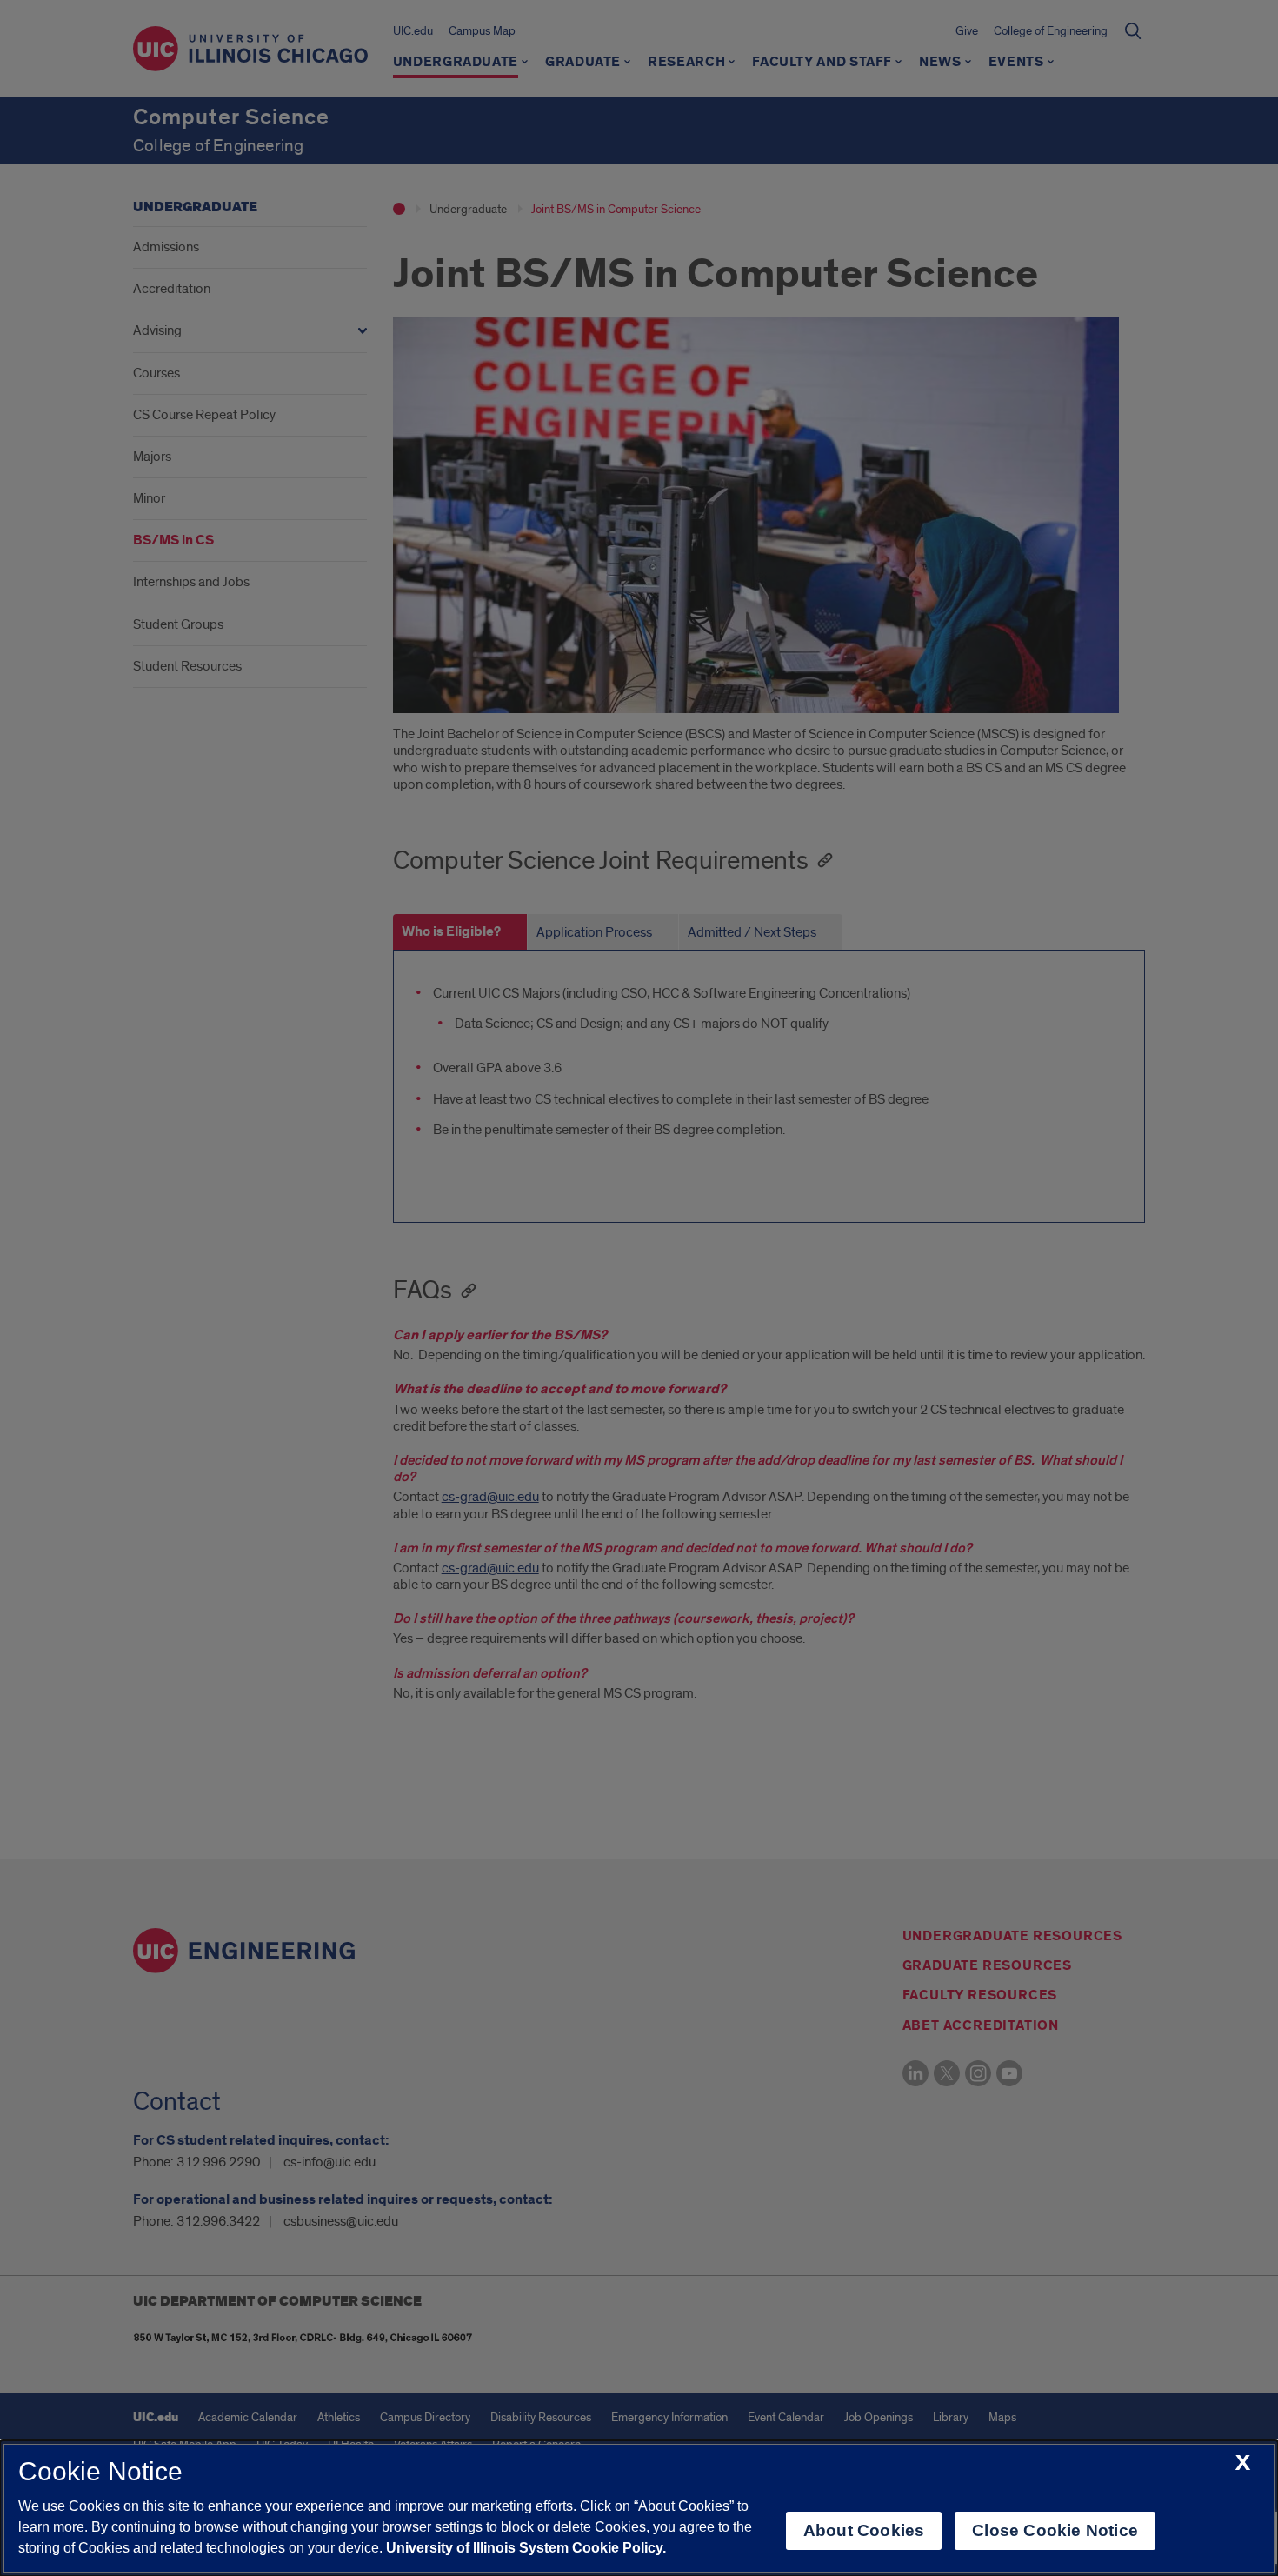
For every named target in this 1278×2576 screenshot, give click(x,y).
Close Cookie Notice (1055, 2530)
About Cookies (864, 2530)
